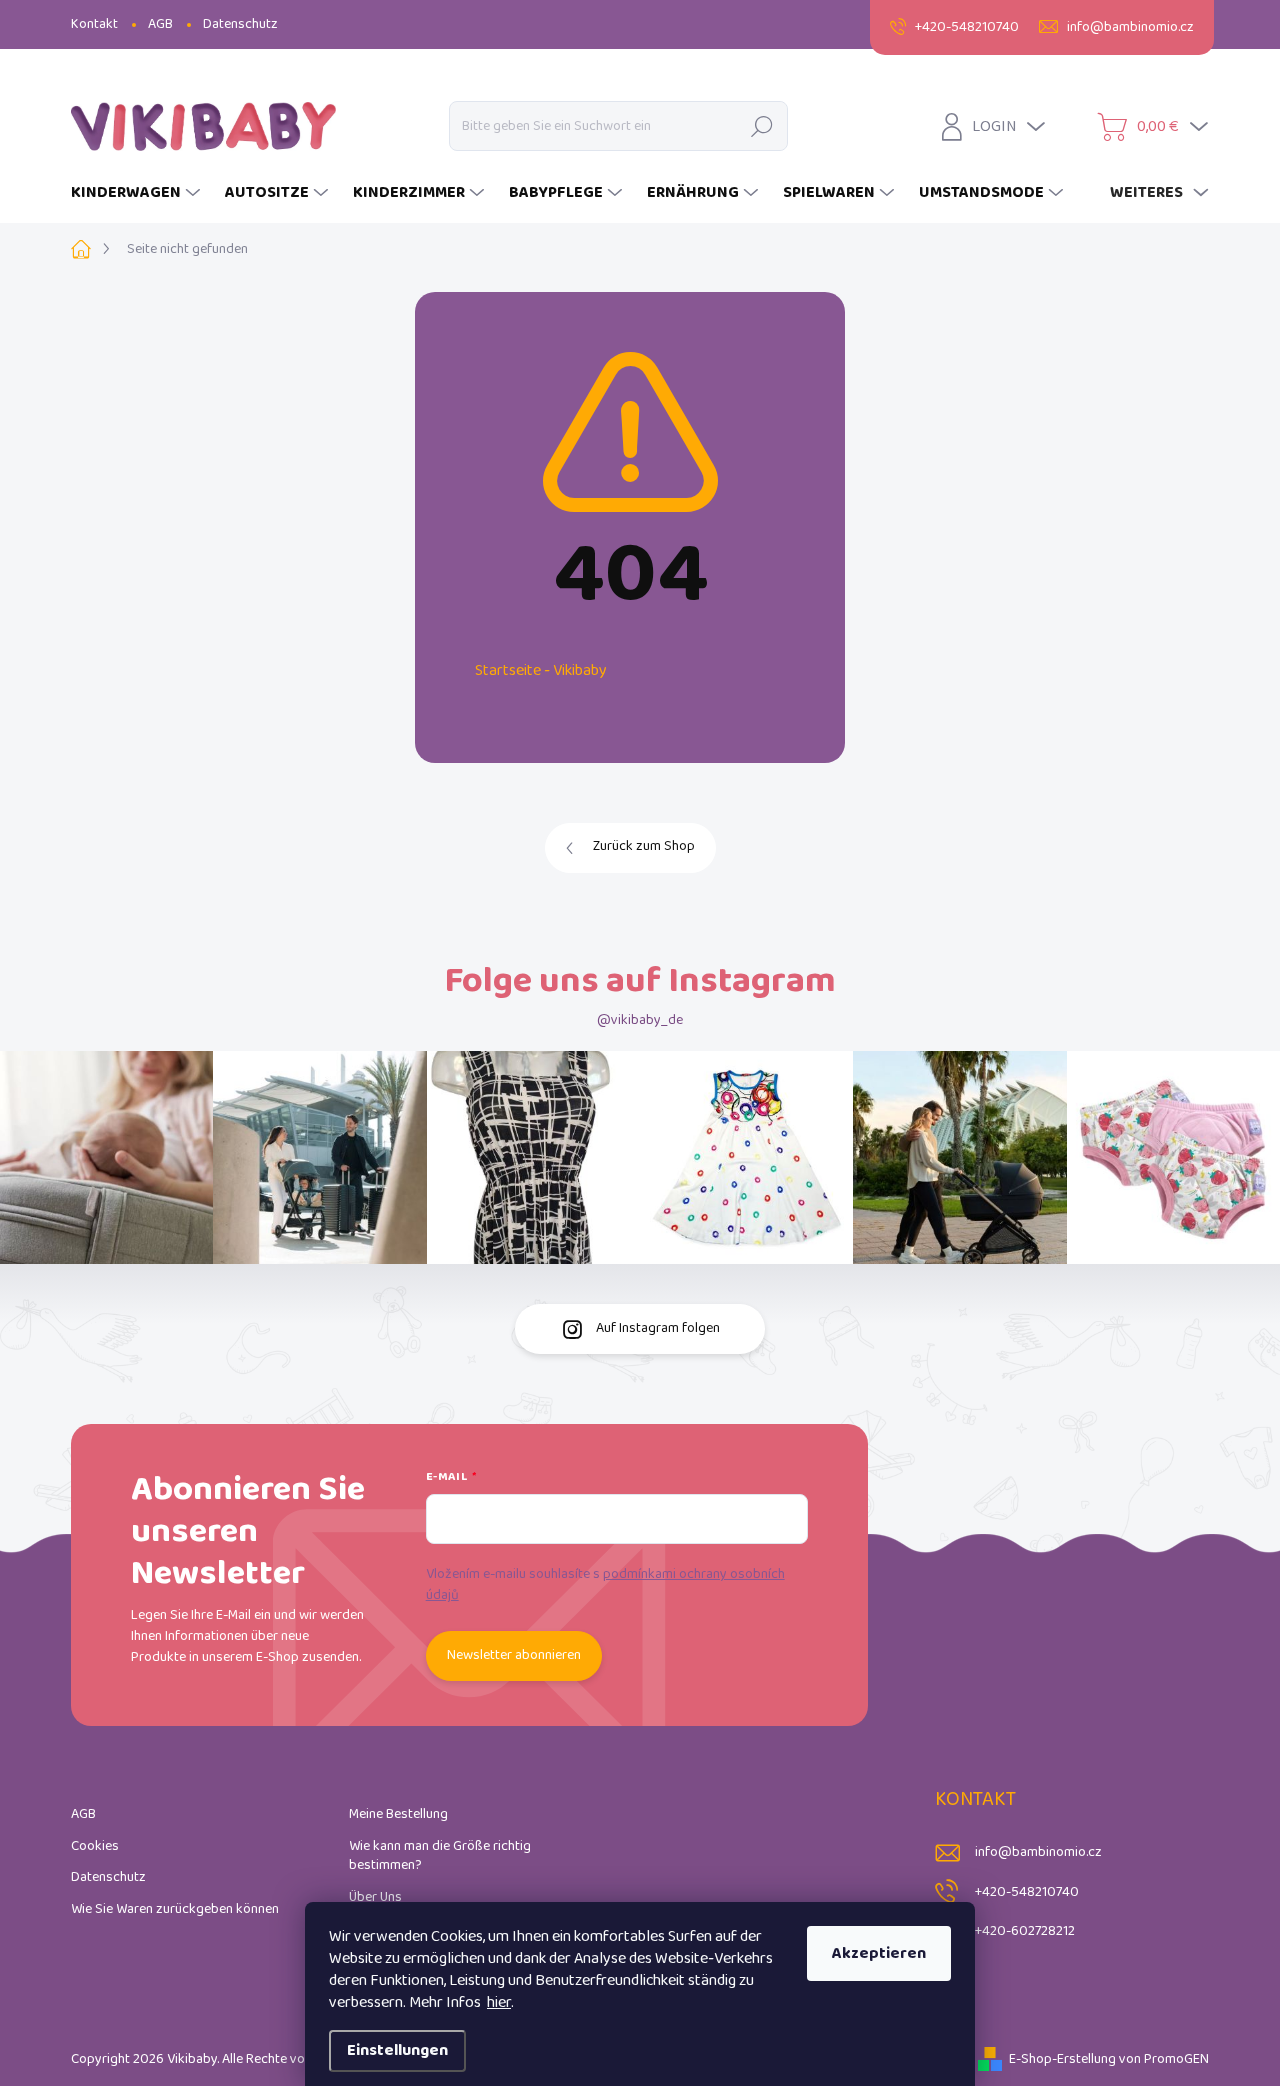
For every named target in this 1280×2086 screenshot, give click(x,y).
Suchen (762, 125)
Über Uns (375, 1897)
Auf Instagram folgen (658, 1328)
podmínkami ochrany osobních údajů (605, 1585)
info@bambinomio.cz (1038, 1852)
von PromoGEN (1164, 2059)
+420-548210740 (1027, 1892)
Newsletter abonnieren (514, 1655)
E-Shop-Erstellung (1062, 2059)
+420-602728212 (1025, 1931)
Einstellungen (397, 2050)
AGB (160, 24)
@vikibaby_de (640, 1020)
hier (499, 2002)
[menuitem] (138, 193)
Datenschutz (240, 24)
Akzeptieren (879, 1953)
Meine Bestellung (398, 1814)
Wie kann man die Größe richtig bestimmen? (440, 1856)
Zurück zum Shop (644, 846)
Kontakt (94, 24)
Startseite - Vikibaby (541, 670)
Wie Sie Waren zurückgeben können (175, 1909)
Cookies (95, 1846)
